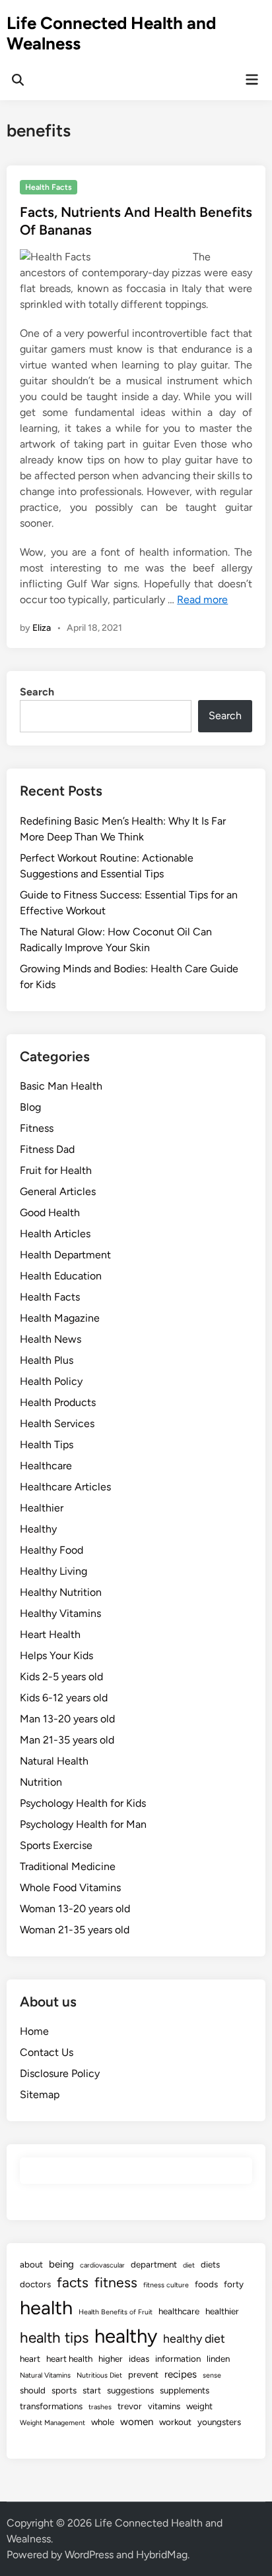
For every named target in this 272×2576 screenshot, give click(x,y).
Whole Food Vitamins (70, 1888)
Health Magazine (60, 1318)
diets (210, 2264)
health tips (54, 2338)
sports (64, 2390)
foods (206, 2284)
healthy (126, 2336)
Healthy (38, 1529)
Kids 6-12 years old (64, 1698)
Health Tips (47, 1445)
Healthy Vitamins (60, 1613)
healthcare (179, 2311)
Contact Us (47, 2052)
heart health (69, 2358)
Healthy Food (51, 1550)
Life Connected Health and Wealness (111, 33)
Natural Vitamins (45, 2375)
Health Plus (47, 1360)
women (137, 2422)
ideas (139, 2358)
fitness (116, 2282)
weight (199, 2406)
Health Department (65, 1255)
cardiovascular (102, 2265)
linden (218, 2358)
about (31, 2264)
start (92, 2390)
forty (234, 2284)
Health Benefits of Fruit (116, 2312)
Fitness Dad (47, 1149)
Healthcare (46, 1466)
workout (175, 2422)
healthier (222, 2311)
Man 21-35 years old (67, 1740)
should (33, 2390)
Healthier (42, 1508)
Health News (51, 1339)
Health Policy (51, 1381)
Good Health (50, 1213)
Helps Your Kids (56, 1655)
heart (30, 2358)
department (154, 2264)
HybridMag (162, 2555)
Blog (30, 1107)
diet (189, 2265)
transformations (51, 2406)
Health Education (61, 1276)
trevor (130, 2406)
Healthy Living (53, 1571)
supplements (185, 2390)
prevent (143, 2374)
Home (34, 2031)
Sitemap (40, 2094)
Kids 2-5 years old (61, 1677)
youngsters (219, 2422)
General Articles (58, 1191)
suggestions (130, 2390)
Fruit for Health (56, 1170)
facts (73, 2282)
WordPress (89, 2555)
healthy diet (194, 2338)
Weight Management (52, 2423)
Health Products (58, 1402)
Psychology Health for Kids (83, 1803)
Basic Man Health (61, 1086)
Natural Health (54, 1761)
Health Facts (49, 187)
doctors (35, 2284)
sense (212, 2375)
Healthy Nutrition (61, 1592)
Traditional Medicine (68, 1866)
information (178, 2358)
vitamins (164, 2406)
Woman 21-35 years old (75, 1930)
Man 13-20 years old (67, 1719)
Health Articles (55, 1234)
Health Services (57, 1423)
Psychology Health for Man (83, 1824)
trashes (100, 2407)
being (61, 2264)
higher (111, 2358)
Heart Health (50, 1634)
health (46, 2307)
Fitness (37, 1128)
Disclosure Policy (60, 2073)
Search (37, 692)
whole (103, 2422)
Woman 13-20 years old (75, 1909)
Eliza (42, 628)
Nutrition (41, 1782)
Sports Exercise (56, 1845)
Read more (202, 600)
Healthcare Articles (65, 1487)
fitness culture (166, 2285)
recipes (181, 2374)
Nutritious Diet (99, 2375)
